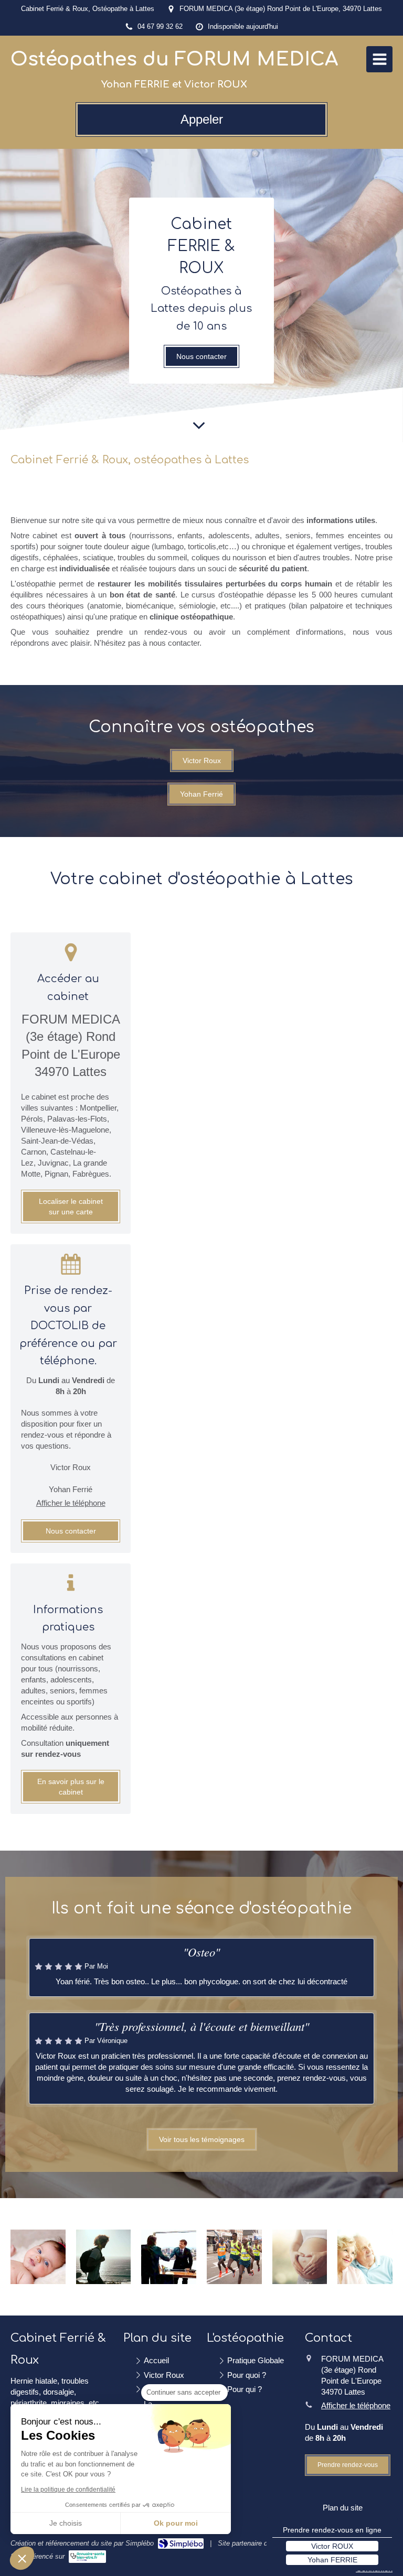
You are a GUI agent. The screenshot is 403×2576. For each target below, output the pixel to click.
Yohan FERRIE (332, 2560)
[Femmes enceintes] (300, 2257)
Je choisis (66, 2523)
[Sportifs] (234, 2257)
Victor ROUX (332, 2546)
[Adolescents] (104, 2257)
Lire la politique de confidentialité (68, 2490)
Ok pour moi (176, 2523)
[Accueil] (199, 422)
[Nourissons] (38, 2257)
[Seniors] (365, 2257)
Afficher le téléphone (71, 1503)
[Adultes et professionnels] (169, 2257)
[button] (22, 2558)
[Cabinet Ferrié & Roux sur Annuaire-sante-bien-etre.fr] (87, 2557)
